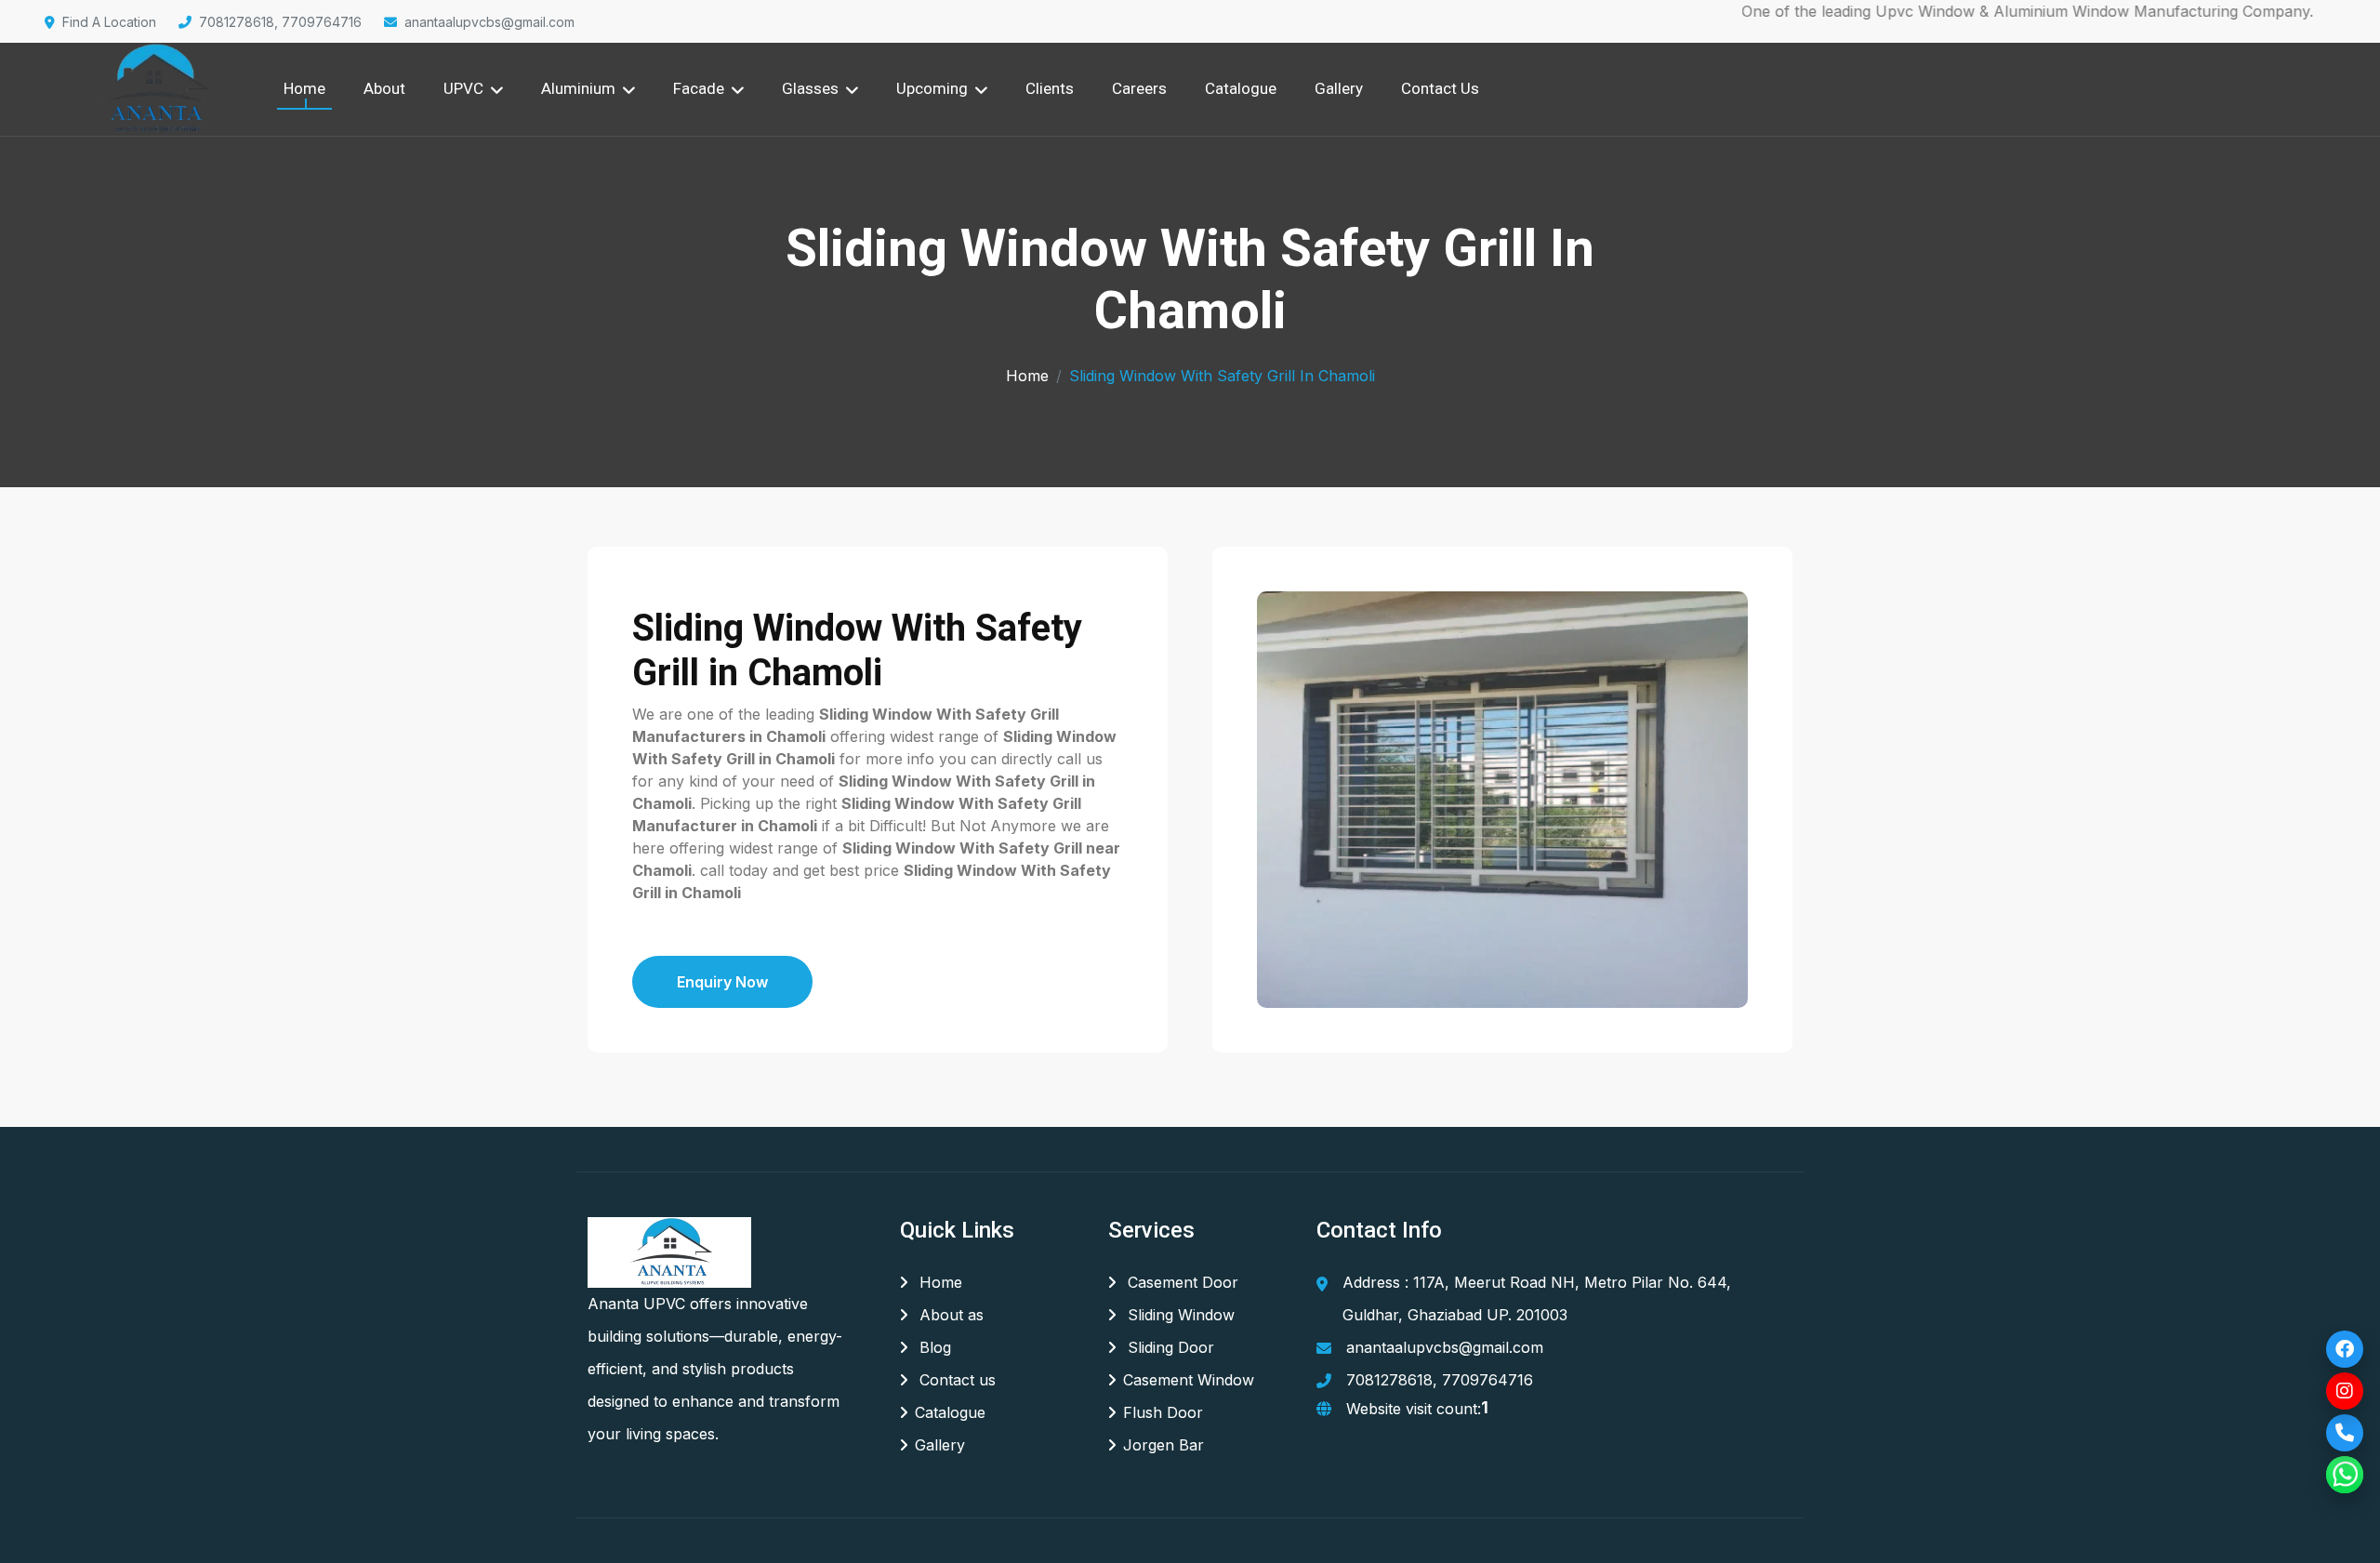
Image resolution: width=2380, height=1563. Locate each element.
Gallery (1339, 88)
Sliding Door (1169, 1347)
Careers (1139, 88)
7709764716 (1487, 1380)
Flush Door (1163, 1412)
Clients (1050, 88)
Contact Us (1440, 88)
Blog (933, 1347)
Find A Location (109, 22)
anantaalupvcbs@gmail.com (489, 22)
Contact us (955, 1380)
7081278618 (1389, 1380)
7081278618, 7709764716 (280, 22)
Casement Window (1189, 1380)
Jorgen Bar (1164, 1445)
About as (949, 1315)
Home (304, 88)
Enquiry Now (722, 982)
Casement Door (1181, 1282)
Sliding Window (1179, 1315)
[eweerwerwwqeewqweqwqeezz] (153, 89)
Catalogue (1241, 88)
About (384, 88)
